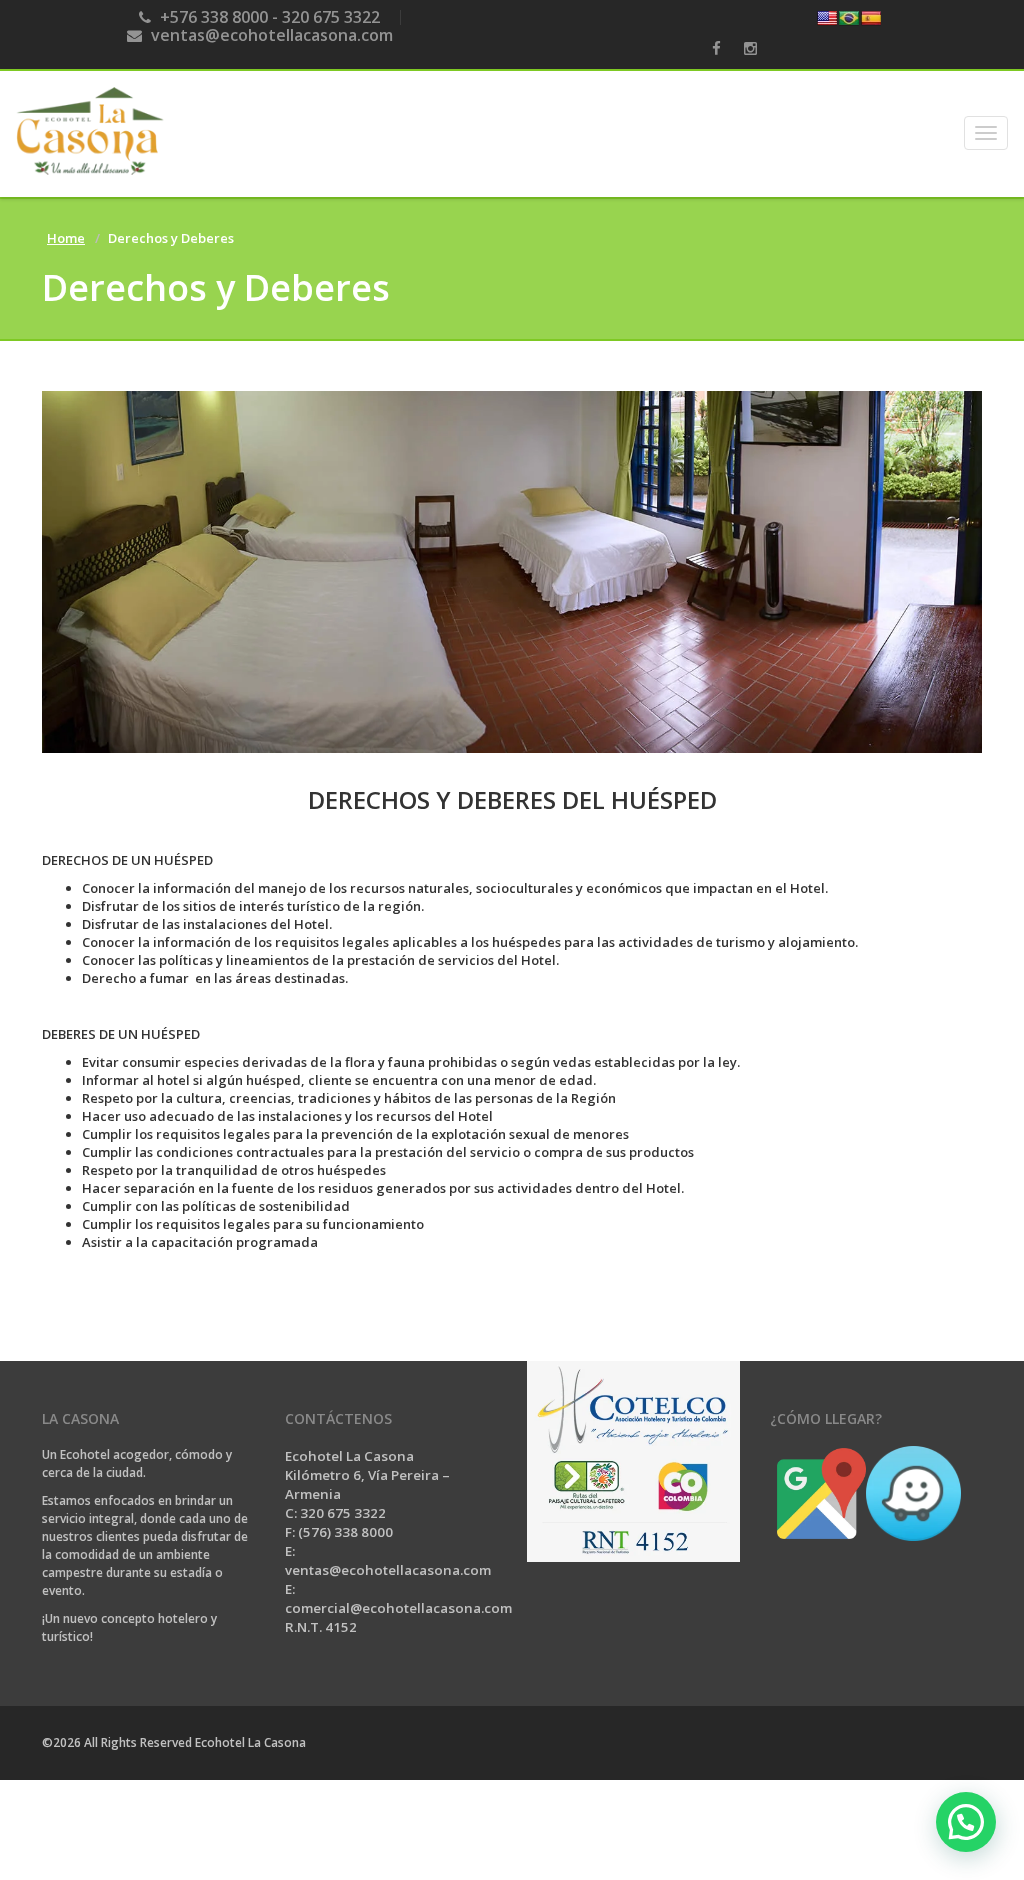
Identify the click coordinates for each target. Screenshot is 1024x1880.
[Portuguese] (849, 18)
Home (66, 238)
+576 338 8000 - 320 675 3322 (268, 17)
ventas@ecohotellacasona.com (270, 35)
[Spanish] (871, 18)
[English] (827, 18)
